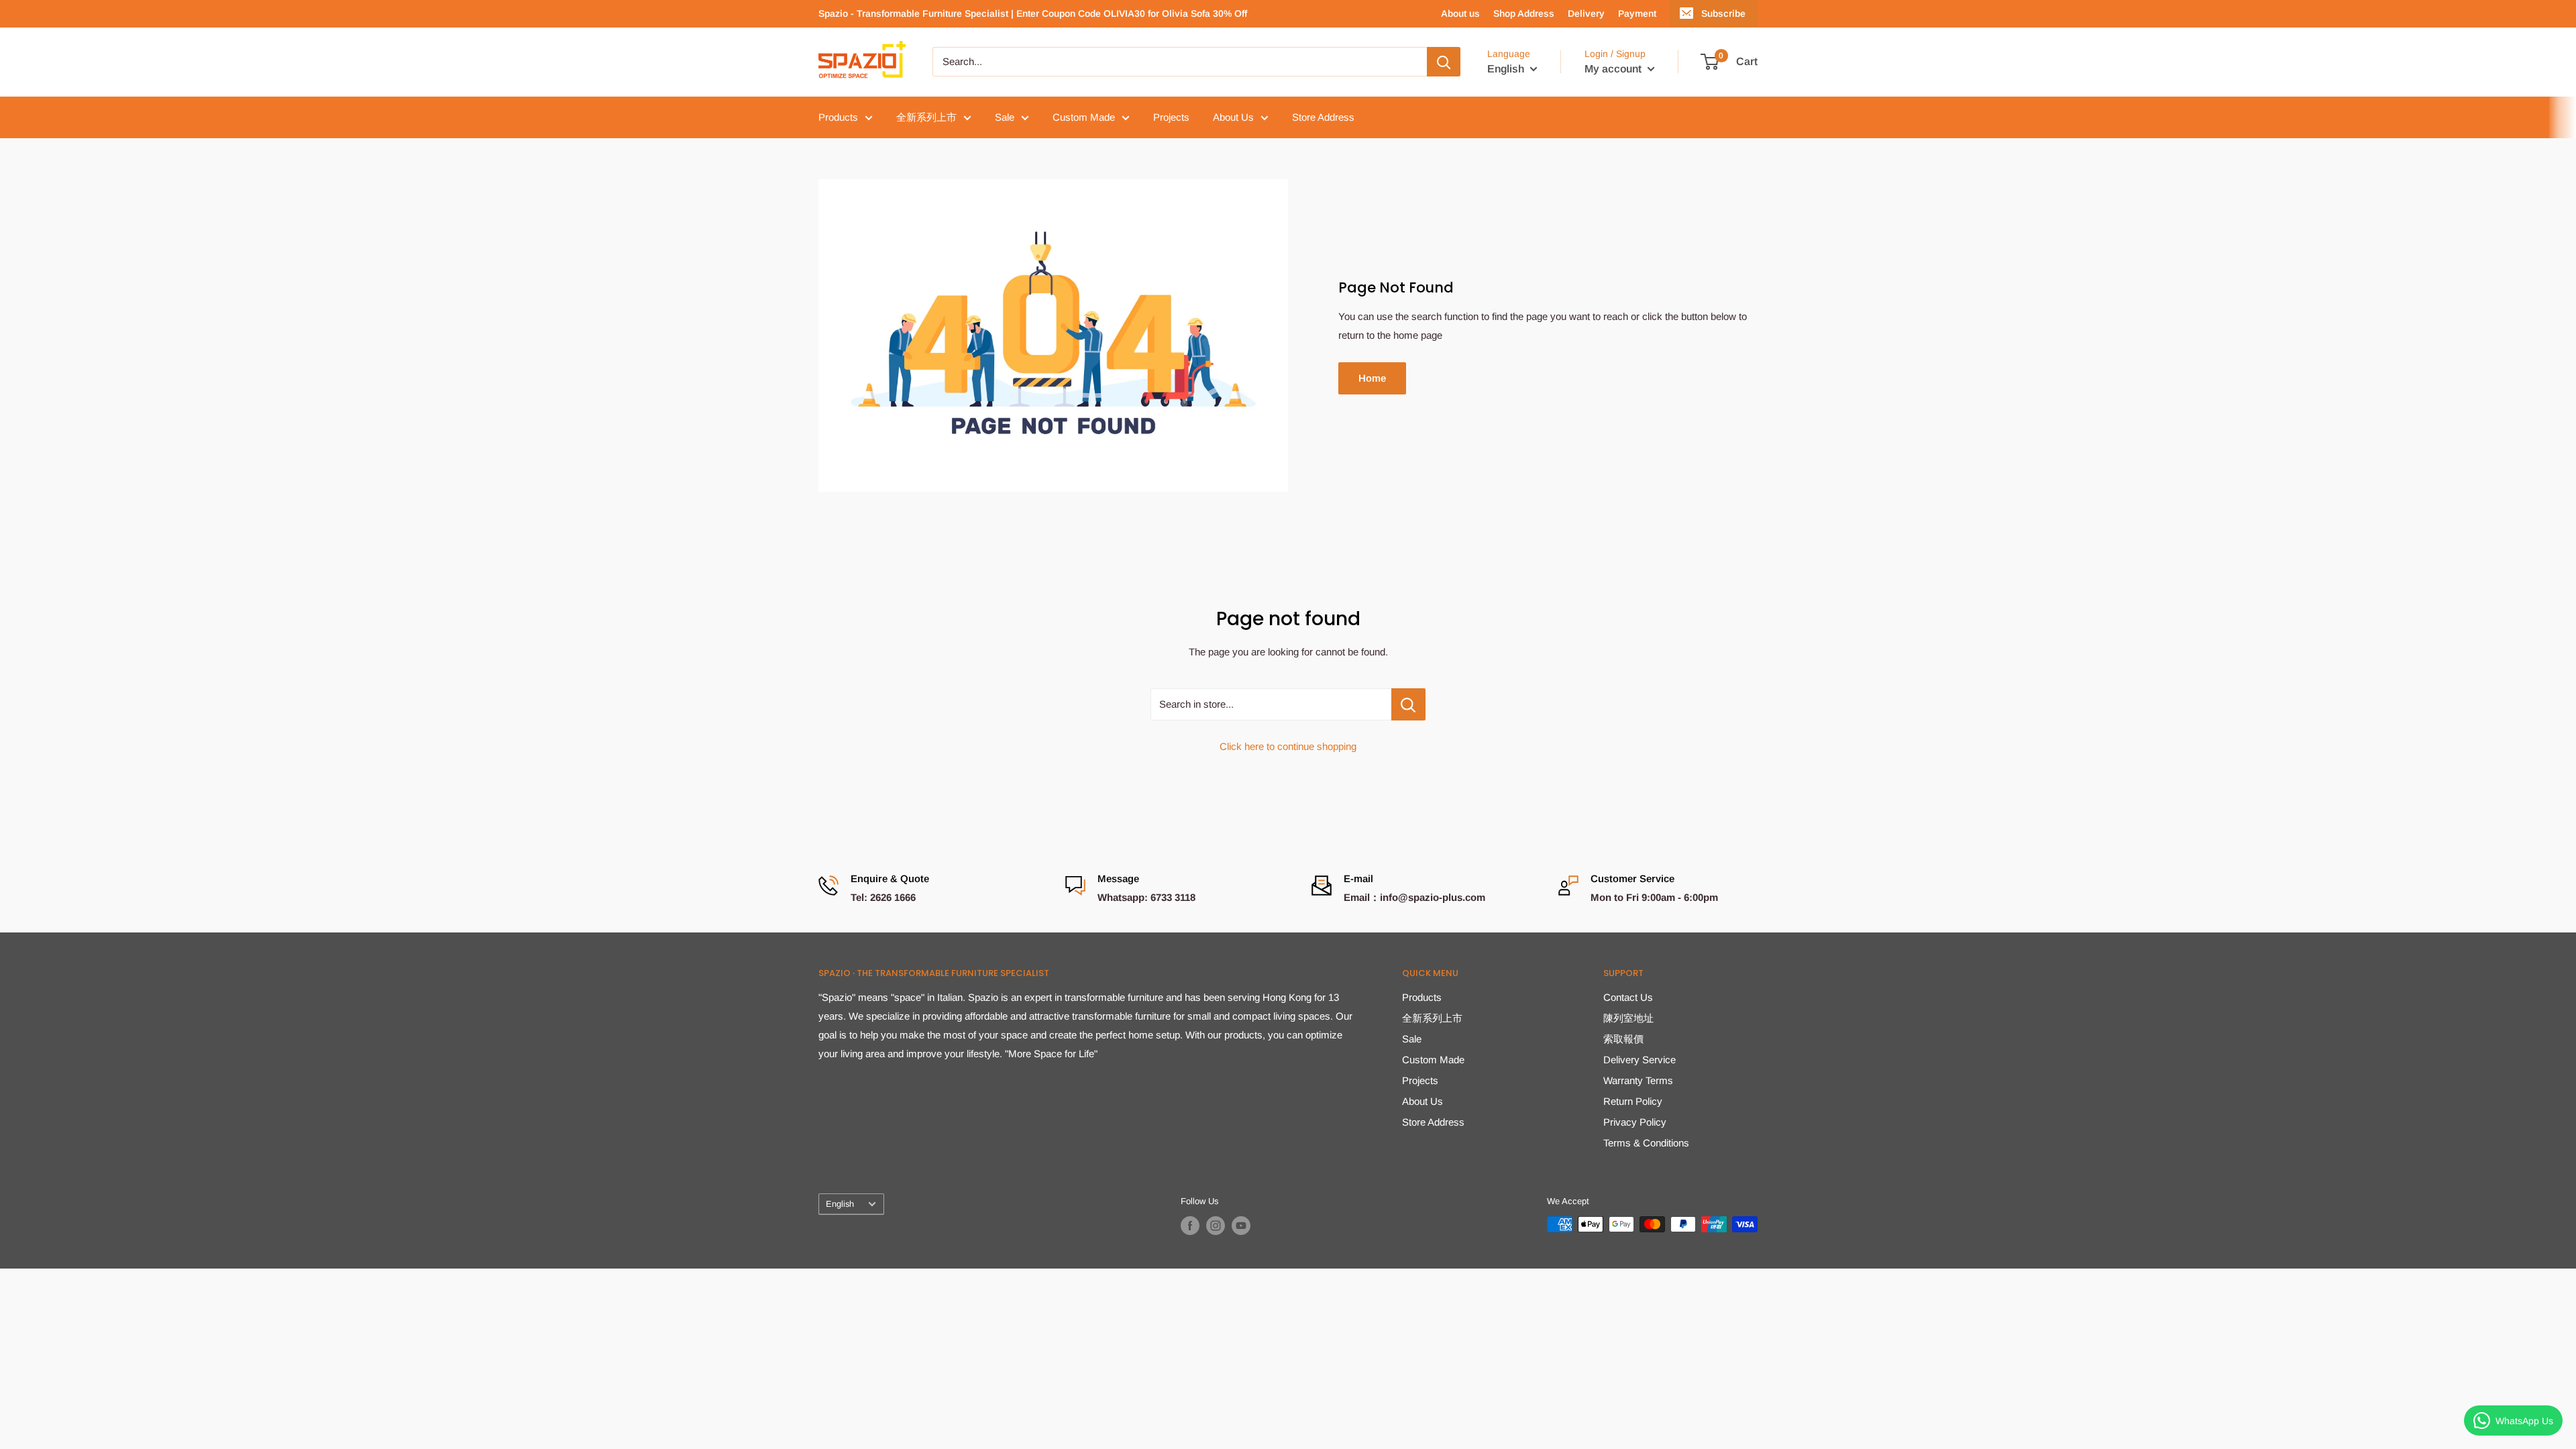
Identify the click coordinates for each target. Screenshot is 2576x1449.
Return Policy (1633, 1101)
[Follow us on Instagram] (1216, 1226)
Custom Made (1084, 117)
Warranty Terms (1638, 1080)
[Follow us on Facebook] (1190, 1226)
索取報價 (1623, 1039)
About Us (1233, 117)
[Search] (1444, 62)
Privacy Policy (1635, 1122)
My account (1614, 69)
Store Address (1323, 117)
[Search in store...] (1408, 704)
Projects (1171, 117)
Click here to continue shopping (1288, 746)
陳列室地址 (1628, 1018)
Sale (1005, 117)
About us (1460, 13)
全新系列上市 (926, 117)
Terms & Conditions (1646, 1143)
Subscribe (1723, 13)
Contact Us (1628, 997)
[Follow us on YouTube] (1241, 1226)
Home (1372, 378)
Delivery (1586, 13)
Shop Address (1524, 13)
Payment (1637, 13)
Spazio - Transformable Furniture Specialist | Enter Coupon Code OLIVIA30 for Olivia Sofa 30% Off (1033, 13)
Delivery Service (1640, 1060)
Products (838, 117)
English (840, 1204)
